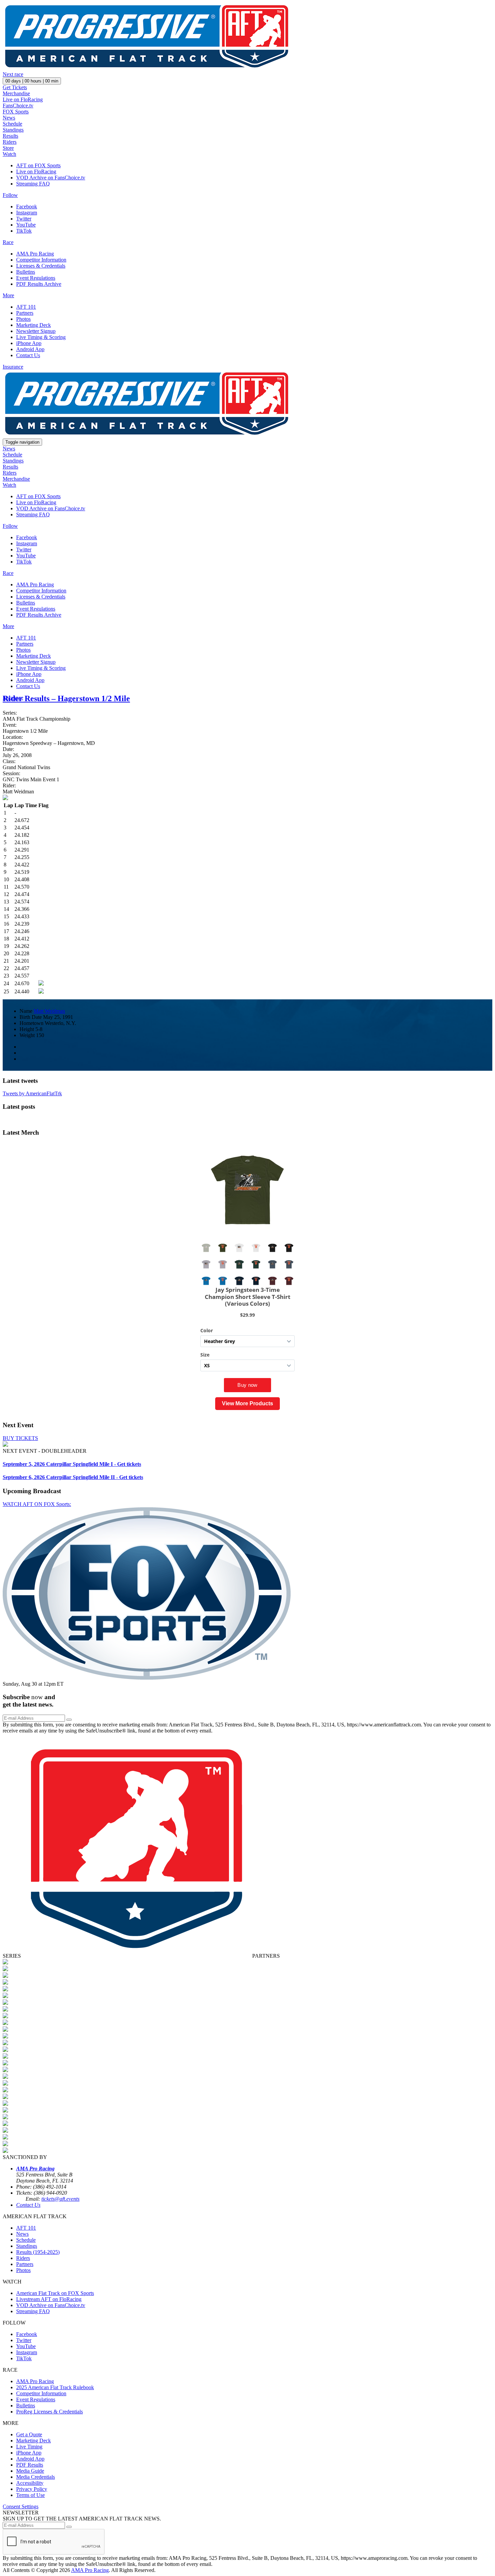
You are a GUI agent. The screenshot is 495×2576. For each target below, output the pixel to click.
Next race (13, 74)
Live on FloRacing (23, 99)
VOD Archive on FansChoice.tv (51, 178)
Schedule (12, 124)
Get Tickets (15, 87)
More (8, 295)
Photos (23, 319)
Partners (25, 313)
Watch (9, 154)
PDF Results (30, 2465)
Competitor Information (41, 260)
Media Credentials (36, 2477)
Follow (10, 195)
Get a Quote (29, 2434)
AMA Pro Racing (35, 254)
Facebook (27, 207)
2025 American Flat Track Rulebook (55, 2387)
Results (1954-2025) (38, 2252)
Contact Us (28, 355)
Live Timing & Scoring (41, 337)
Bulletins (26, 272)
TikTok (24, 231)
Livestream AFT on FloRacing (49, 2299)
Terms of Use (30, 2495)
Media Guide (30, 2471)
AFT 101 (26, 307)
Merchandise (16, 93)
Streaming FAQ (33, 184)
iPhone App (29, 343)
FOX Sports (16, 112)
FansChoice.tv (18, 106)
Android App (30, 349)
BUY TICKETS (20, 1438)
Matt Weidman (49, 1011)
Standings (13, 130)
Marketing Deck (34, 325)
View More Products (247, 1403)
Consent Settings (21, 2506)
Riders (10, 142)
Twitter (24, 219)
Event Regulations (36, 278)
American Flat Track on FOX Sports (55, 2293)
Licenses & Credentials (41, 266)
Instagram (27, 213)
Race (8, 242)
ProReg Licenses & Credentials (49, 2412)
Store (8, 148)
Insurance (13, 367)
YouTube (26, 225)
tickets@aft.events (60, 2199)
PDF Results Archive (39, 284)
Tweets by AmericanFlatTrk (32, 1093)
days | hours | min (32, 81)
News (9, 118)
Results (10, 136)
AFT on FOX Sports (38, 165)
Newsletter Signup (36, 331)
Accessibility (30, 2483)
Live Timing (29, 2447)
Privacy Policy (32, 2489)
